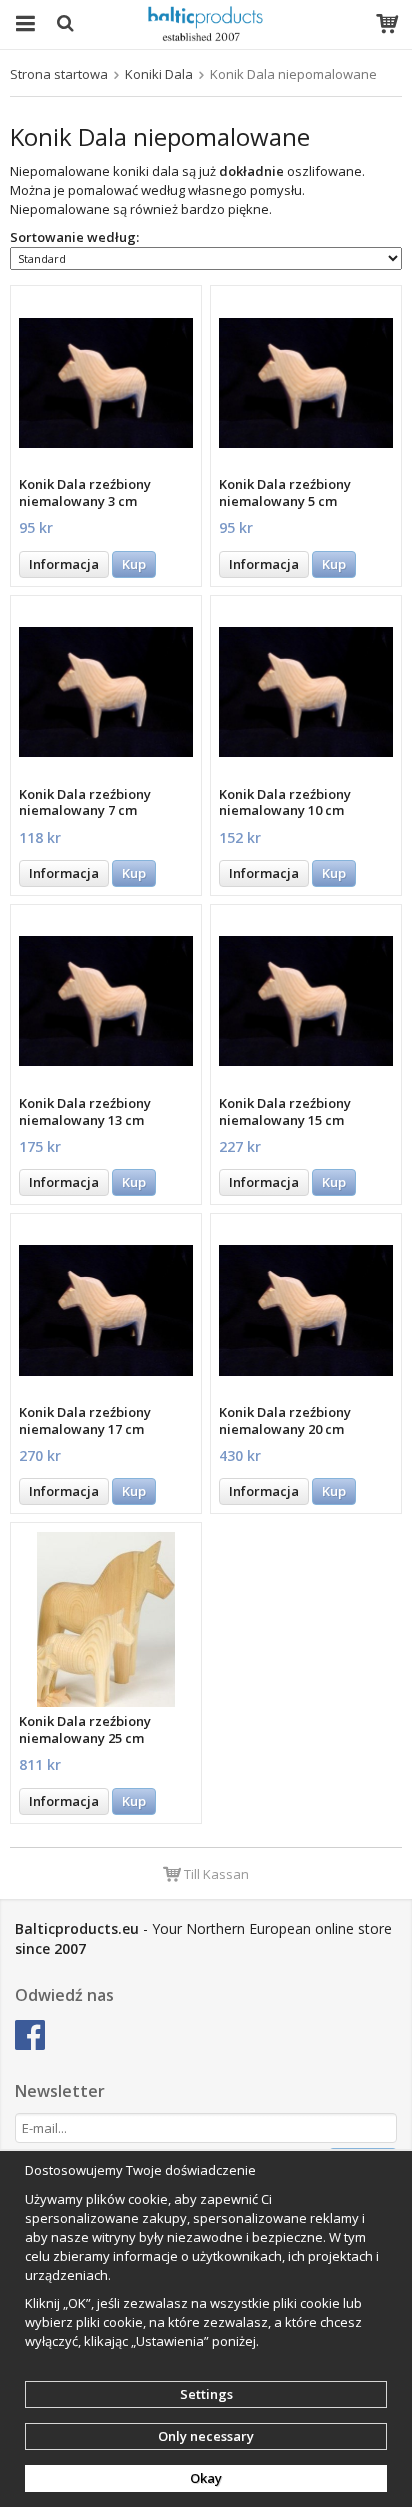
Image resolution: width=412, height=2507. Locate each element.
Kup (134, 564)
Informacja (64, 564)
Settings (206, 2394)
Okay (206, 2478)
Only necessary (206, 2436)
